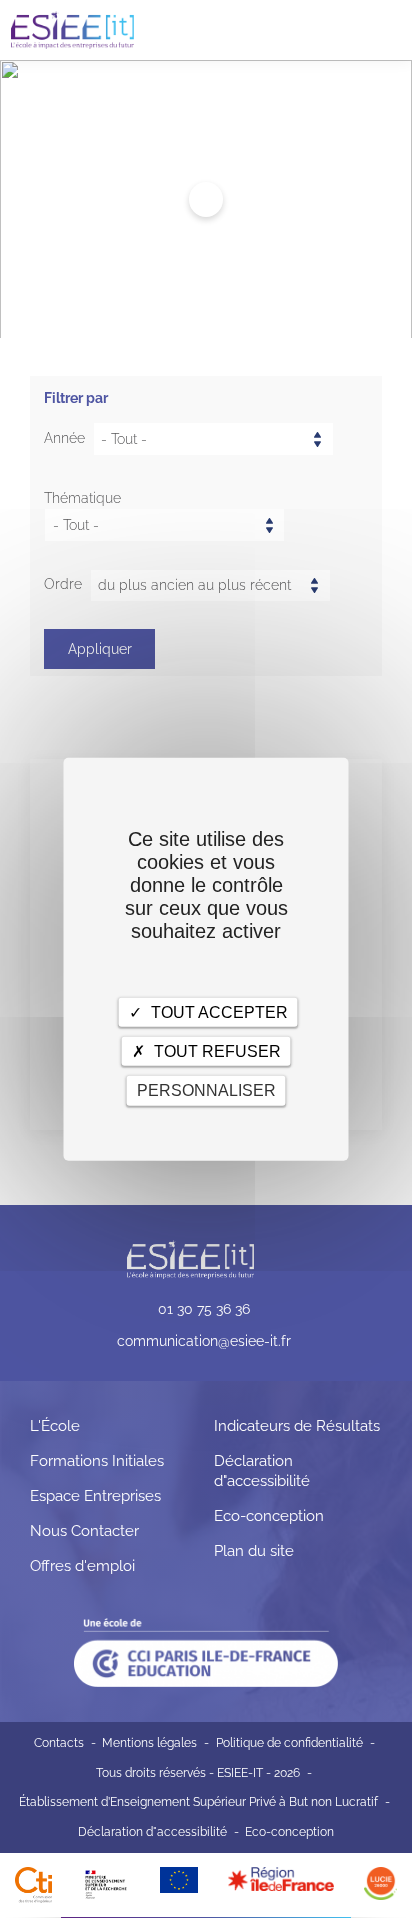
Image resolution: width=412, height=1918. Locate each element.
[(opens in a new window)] (281, 1878)
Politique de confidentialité (289, 1743)
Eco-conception (269, 1516)
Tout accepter (217, 1012)
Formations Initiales (97, 1461)
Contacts (59, 1743)
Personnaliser (206, 1090)
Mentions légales (149, 1743)
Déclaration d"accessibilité (152, 1832)
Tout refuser (215, 1051)
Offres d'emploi (82, 1566)
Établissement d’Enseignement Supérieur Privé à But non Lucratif (198, 1802)
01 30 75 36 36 (204, 1309)
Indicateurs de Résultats (297, 1426)
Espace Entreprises (95, 1496)
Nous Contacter (84, 1531)
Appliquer (100, 649)
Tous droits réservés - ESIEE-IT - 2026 (198, 1773)
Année (64, 438)
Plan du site (254, 1551)
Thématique (82, 498)
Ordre (63, 584)
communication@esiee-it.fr (204, 1341)
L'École (55, 1426)
